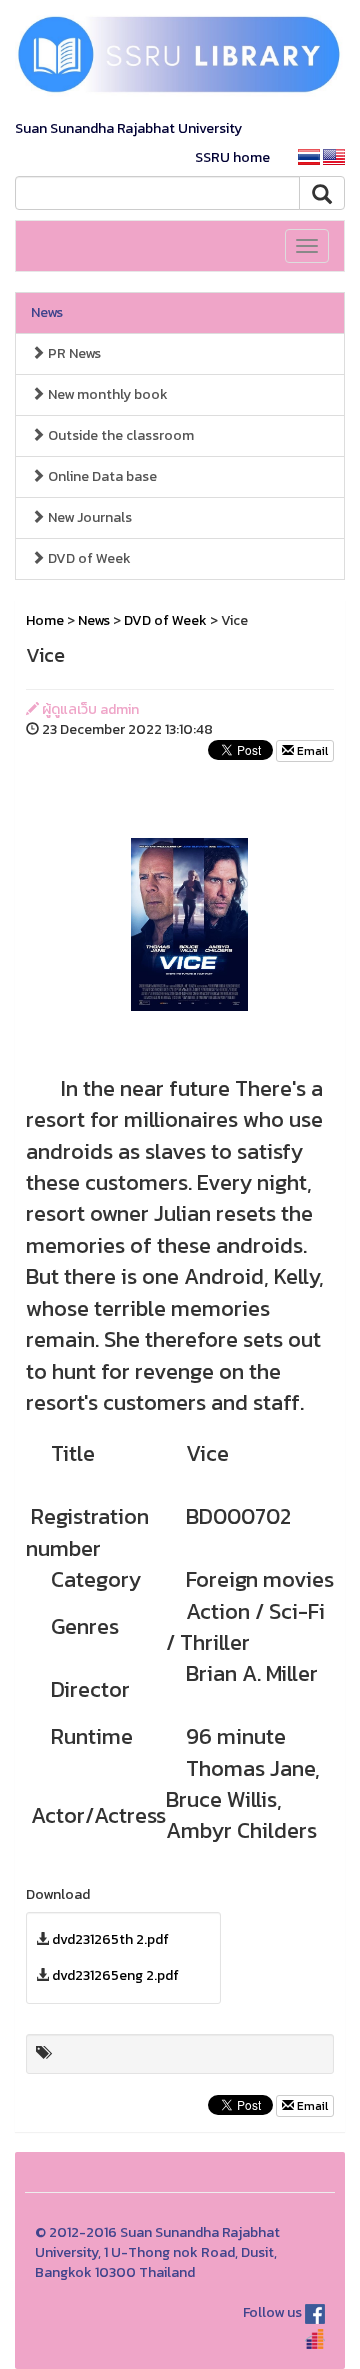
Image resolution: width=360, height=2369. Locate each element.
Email (311, 751)
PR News (73, 353)
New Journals (88, 517)
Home (45, 620)
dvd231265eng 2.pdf (115, 1975)
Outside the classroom (119, 435)
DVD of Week (88, 558)
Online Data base (101, 476)
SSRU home (232, 157)
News (47, 312)
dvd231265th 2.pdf (110, 1939)
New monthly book (106, 394)
